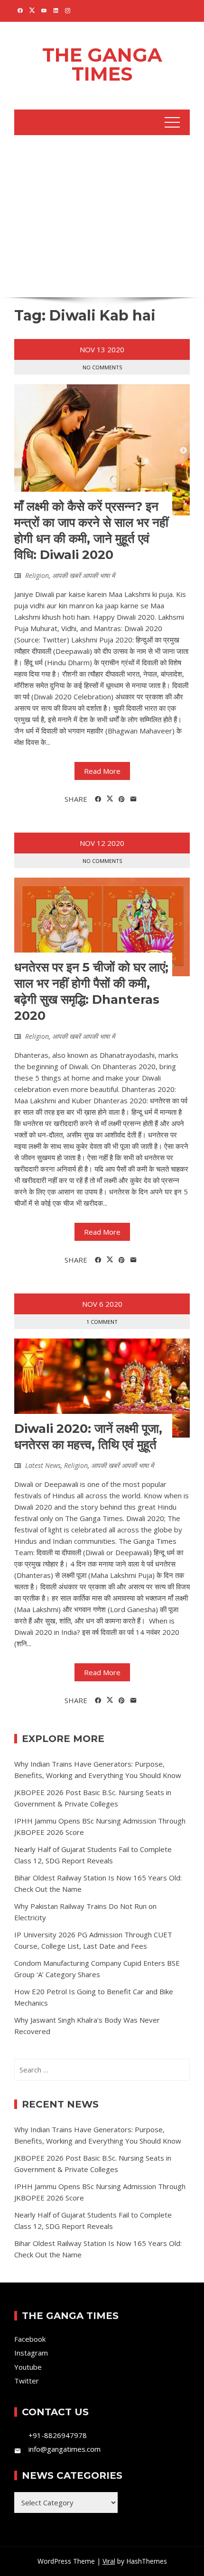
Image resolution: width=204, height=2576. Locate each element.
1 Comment (102, 1322)
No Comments (102, 367)
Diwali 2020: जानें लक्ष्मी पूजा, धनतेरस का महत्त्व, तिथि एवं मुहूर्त (88, 1437)
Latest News (43, 1465)
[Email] (134, 799)
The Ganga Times (102, 64)
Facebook (30, 2339)
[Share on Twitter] (110, 799)
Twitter (27, 2381)
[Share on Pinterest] (122, 799)
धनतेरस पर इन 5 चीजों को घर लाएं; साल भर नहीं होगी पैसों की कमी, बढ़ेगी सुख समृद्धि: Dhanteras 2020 (91, 991)
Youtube (28, 2367)
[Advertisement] (102, 215)
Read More (102, 771)
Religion (37, 575)
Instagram (31, 2353)
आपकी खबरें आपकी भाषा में (83, 575)
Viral (109, 2561)
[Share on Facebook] (98, 799)
